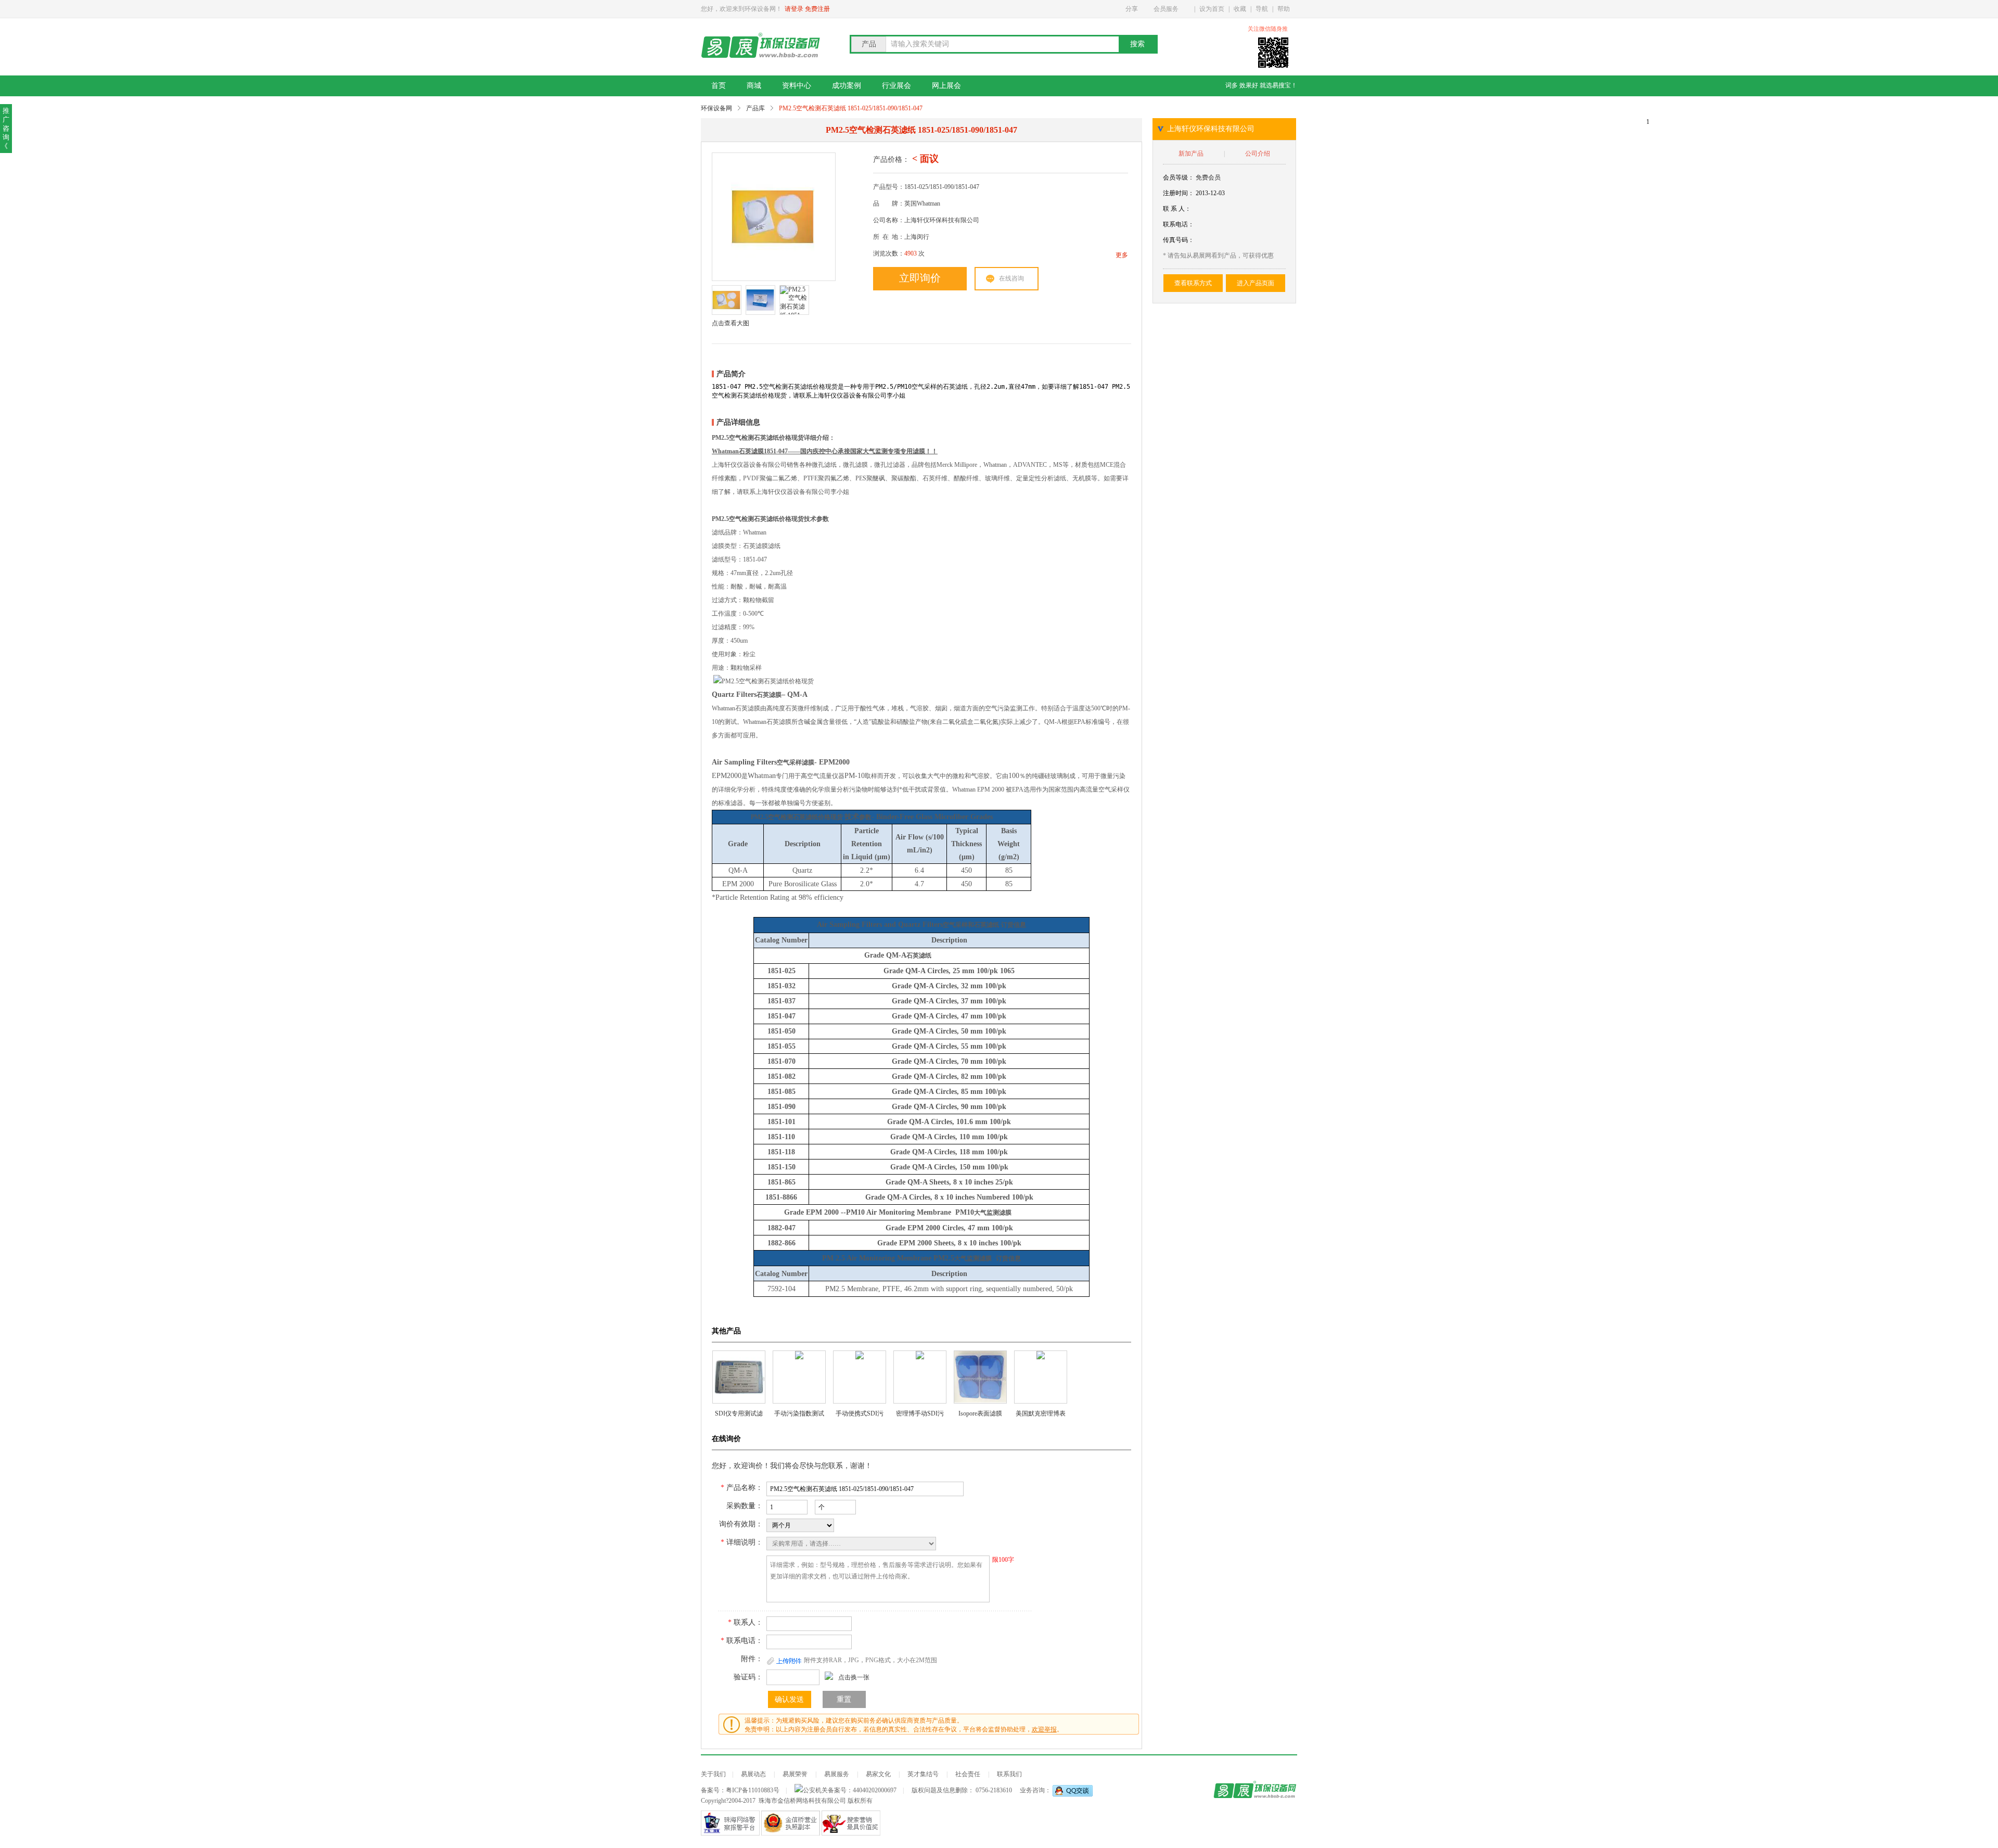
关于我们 (713, 1774)
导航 (1262, 9)
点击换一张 (854, 1677)
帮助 (1284, 9)
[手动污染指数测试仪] (799, 1377)
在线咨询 (1011, 278)
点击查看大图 (731, 323)
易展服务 (837, 1774)
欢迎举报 (1044, 1729)
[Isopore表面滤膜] (980, 1377)
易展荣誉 (795, 1774)
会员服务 (1166, 9)
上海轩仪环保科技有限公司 (1211, 129)
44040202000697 (875, 1790)
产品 (869, 44)
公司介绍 (1258, 154)
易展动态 (753, 1774)
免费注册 (817, 9)
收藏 (1240, 9)
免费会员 (1208, 177)
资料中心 (797, 86)
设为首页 (1212, 9)
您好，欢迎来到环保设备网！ (741, 9)
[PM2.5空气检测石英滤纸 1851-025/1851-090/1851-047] (773, 217)
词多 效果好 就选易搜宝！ (1261, 85)
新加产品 (1191, 154)
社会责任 (968, 1774)
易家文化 (878, 1774)
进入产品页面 (1256, 283)
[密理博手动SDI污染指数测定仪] (920, 1377)
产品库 (755, 108)
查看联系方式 (1193, 283)
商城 (754, 86)
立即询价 (920, 278)
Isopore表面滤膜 (980, 1413)
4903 (911, 253)
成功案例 (847, 86)
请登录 (794, 9)
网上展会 (946, 86)
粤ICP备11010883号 (753, 1790)
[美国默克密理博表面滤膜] (1041, 1377)
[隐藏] (1294, 29)
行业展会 (896, 86)
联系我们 (1009, 1774)
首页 (719, 86)
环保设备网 (716, 108)
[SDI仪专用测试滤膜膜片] (739, 1377)
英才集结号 (923, 1774)
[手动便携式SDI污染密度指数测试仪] (860, 1377)
